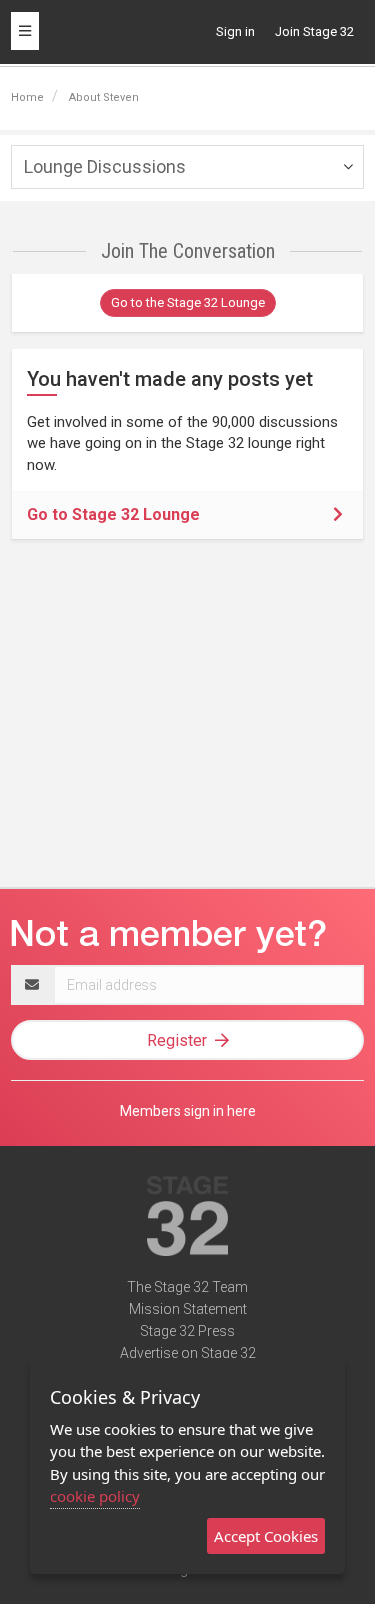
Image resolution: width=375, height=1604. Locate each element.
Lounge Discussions (105, 166)
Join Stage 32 (314, 31)
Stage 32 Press (187, 1331)
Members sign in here (188, 1111)
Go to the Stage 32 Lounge (188, 302)
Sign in (235, 31)
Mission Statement (188, 1309)
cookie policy (95, 1496)
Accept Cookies (266, 1536)
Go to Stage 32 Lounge (113, 514)
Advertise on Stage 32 (188, 1353)
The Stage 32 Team (187, 1287)
